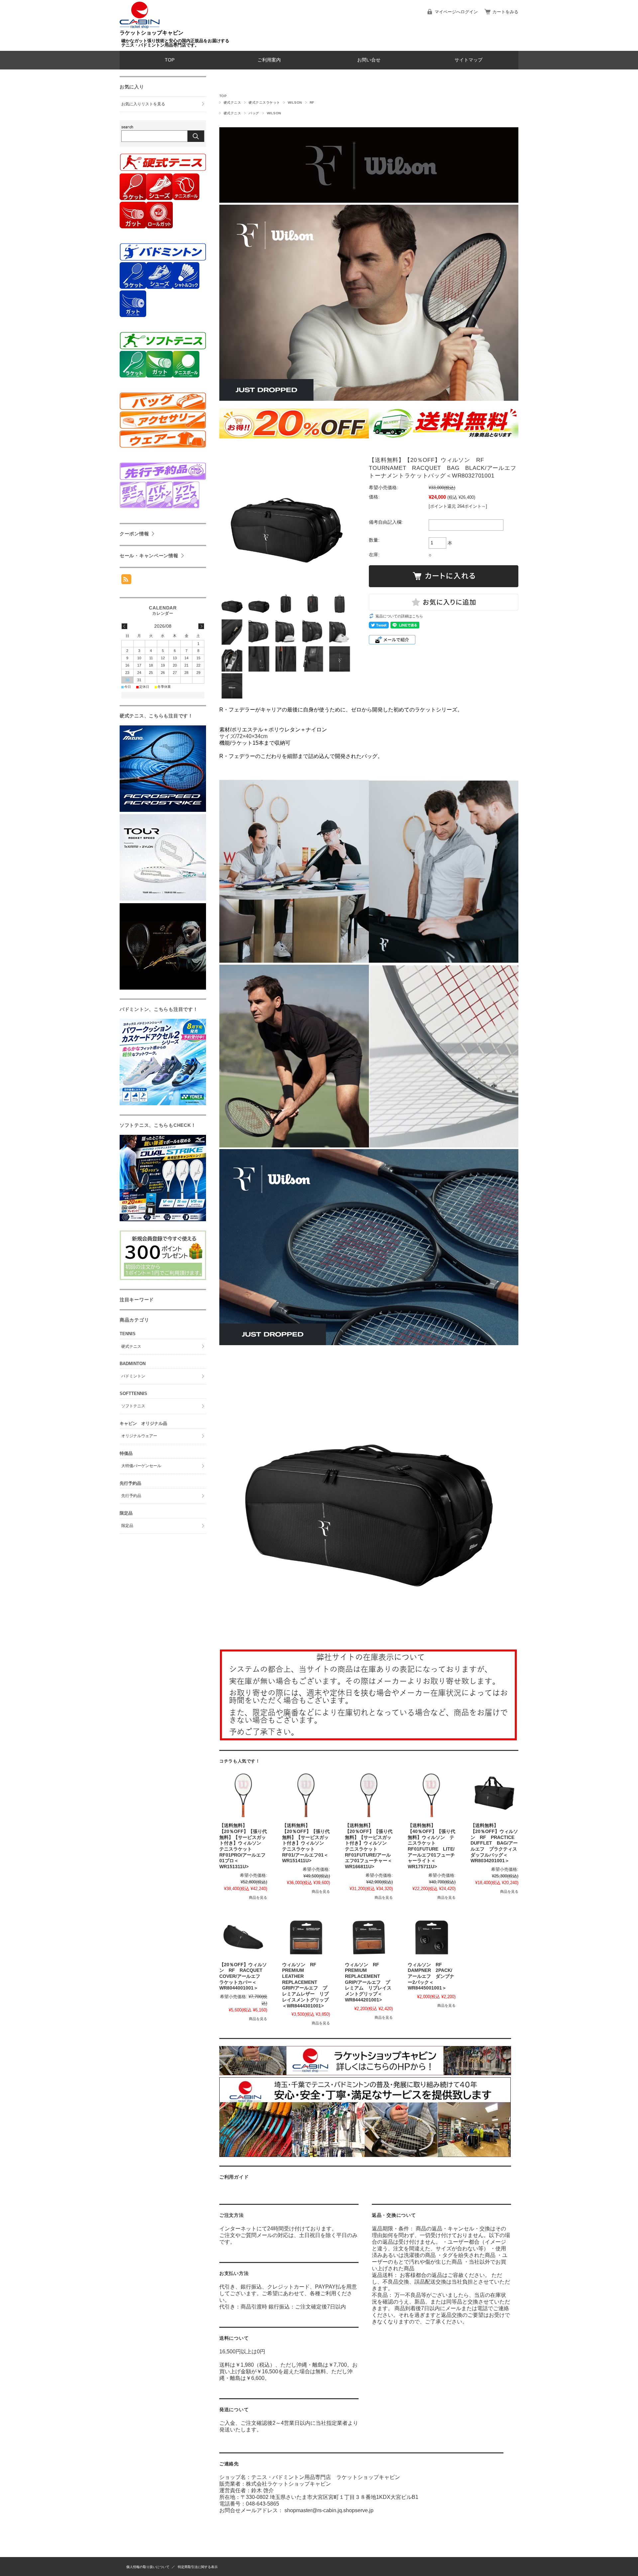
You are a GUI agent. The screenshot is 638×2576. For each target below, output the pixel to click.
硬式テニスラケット (264, 103)
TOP (170, 60)
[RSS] (126, 581)
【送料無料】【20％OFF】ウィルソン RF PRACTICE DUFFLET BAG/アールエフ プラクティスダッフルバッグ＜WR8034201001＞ (495, 1843)
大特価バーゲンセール (141, 1466)
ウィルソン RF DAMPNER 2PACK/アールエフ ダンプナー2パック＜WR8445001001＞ (431, 1977)
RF (312, 103)
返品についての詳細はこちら (399, 616)
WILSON (295, 103)
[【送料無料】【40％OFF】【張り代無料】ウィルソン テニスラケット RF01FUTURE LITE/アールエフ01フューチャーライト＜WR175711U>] (432, 1795)
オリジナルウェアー (139, 1436)
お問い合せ (369, 60)
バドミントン (133, 1376)
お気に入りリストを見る (143, 104)
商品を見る (258, 1897)
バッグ (254, 113)
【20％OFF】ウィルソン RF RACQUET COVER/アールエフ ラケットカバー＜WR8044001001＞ (243, 1977)
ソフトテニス (133, 1406)
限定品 (127, 1526)
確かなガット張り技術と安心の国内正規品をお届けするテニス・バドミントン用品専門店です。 (175, 43)
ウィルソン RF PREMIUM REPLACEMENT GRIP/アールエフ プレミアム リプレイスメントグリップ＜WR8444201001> (368, 1982)
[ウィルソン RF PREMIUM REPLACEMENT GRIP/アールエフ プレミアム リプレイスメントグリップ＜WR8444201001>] (369, 1935)
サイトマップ (469, 60)
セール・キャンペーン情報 (149, 556)
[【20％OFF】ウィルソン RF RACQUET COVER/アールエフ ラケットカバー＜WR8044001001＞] (243, 1935)
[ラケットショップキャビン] (140, 27)
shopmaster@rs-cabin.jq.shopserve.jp (329, 2510)
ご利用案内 (269, 60)
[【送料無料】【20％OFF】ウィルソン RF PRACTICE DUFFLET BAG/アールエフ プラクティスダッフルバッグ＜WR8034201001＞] (494, 1795)
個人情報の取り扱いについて (148, 2567)
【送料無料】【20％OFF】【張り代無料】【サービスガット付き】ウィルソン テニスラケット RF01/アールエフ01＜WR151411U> (306, 1843)
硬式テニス (232, 103)
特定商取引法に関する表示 (198, 2567)
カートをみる (505, 12)
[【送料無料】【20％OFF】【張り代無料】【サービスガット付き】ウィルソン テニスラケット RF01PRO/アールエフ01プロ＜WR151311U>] (243, 1795)
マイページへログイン (456, 12)
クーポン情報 (134, 534)
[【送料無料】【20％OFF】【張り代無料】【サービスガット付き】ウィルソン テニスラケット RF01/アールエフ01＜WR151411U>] (306, 1795)
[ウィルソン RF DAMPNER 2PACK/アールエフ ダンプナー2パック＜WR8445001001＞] (432, 1935)
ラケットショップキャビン (152, 33)
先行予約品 (131, 1496)
